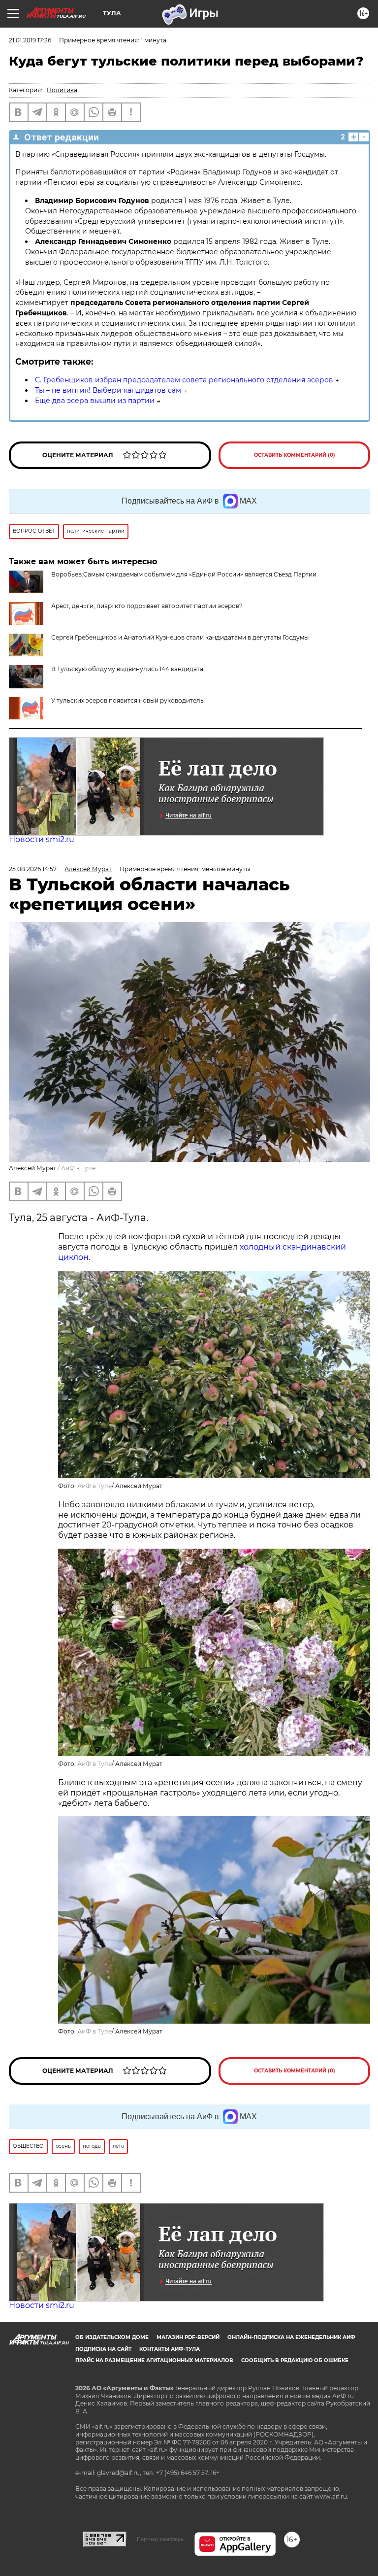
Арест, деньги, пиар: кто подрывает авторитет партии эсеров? (147, 606)
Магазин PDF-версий (188, 2337)
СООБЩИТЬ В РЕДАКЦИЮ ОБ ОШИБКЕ (295, 2360)
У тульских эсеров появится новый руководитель (127, 700)
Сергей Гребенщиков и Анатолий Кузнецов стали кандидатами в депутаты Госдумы (180, 637)
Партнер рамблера (160, 2539)
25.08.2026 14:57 (33, 869)
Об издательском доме (112, 2337)
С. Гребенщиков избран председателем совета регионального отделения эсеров (184, 380)
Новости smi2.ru (42, 839)
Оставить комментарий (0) (295, 455)
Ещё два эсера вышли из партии (95, 401)
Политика (62, 90)
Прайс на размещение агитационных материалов (154, 2360)
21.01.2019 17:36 (30, 40)
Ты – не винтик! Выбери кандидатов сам (108, 390)
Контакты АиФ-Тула (170, 2349)
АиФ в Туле (78, 1168)
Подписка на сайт (103, 2349)
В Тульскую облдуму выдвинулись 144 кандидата (127, 669)
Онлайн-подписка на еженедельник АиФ (291, 2337)
